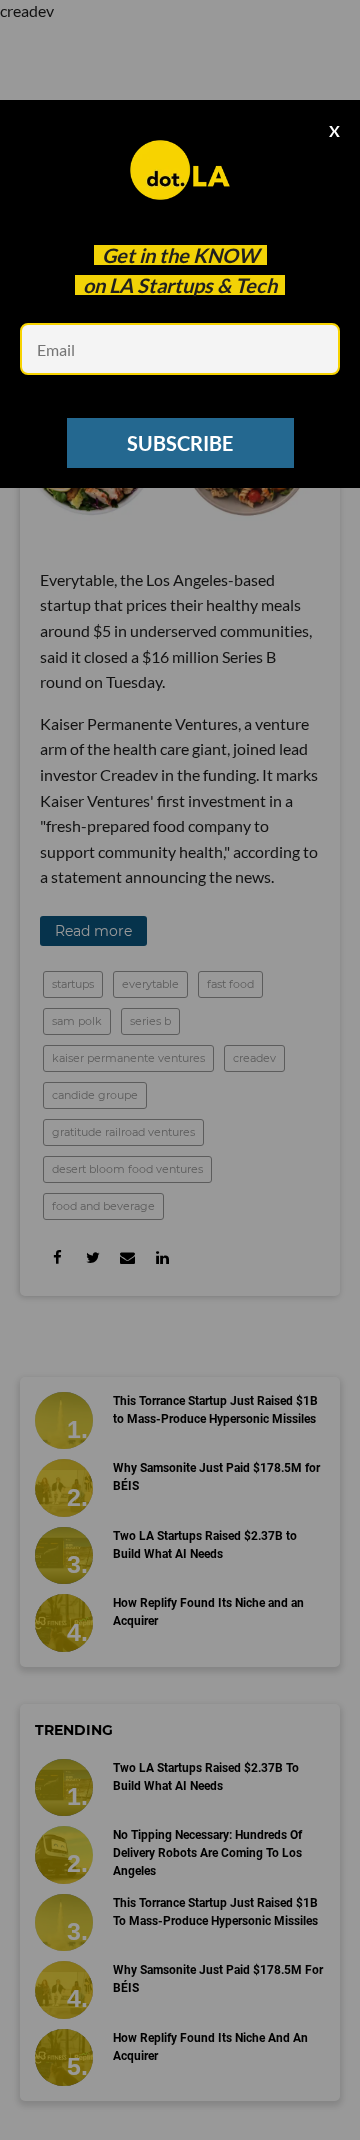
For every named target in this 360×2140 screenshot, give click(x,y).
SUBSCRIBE (180, 443)
